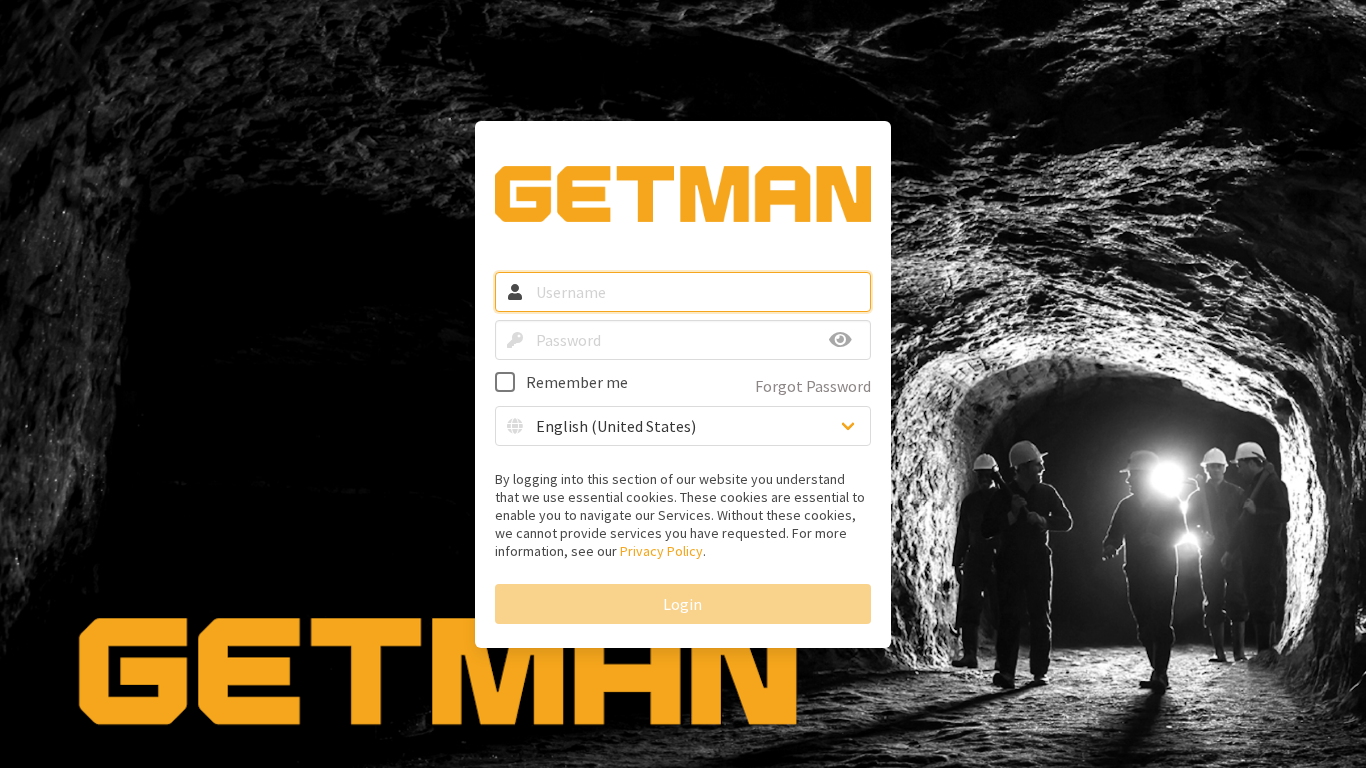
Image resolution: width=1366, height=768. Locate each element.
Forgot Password (813, 386)
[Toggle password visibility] (841, 340)
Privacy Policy (661, 551)
